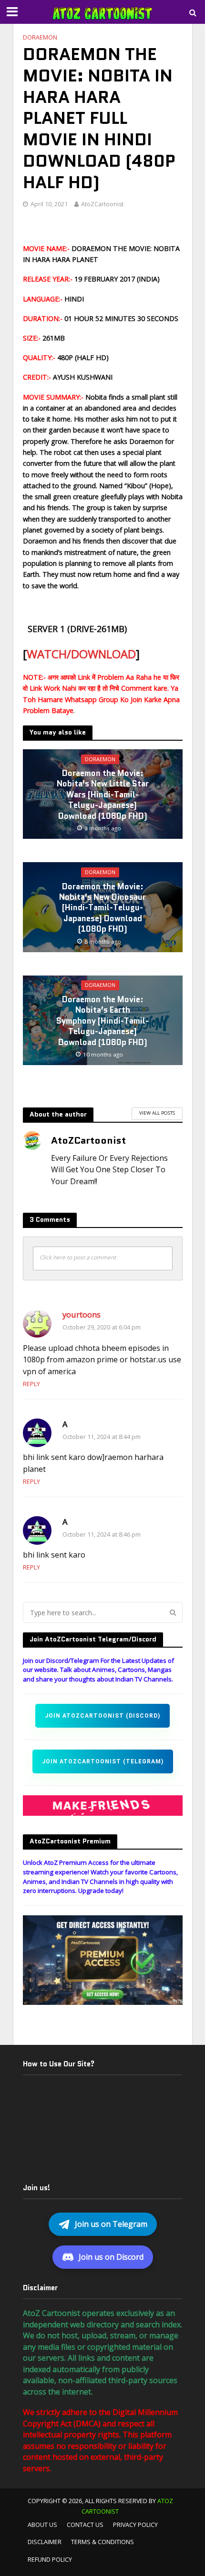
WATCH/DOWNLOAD (81, 654)
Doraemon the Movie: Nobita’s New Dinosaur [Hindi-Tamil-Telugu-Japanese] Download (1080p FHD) (102, 908)
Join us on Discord (111, 2257)
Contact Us (85, 2525)
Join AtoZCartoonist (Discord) (102, 1716)
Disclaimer (45, 2542)
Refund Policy (50, 2560)
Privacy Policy (135, 2525)
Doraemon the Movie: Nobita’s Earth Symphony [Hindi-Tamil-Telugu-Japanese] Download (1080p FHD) (102, 1021)
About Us (42, 2525)
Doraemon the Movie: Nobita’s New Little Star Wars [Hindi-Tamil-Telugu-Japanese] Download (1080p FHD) (103, 795)
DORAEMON (40, 37)
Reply (31, 1384)
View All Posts (157, 1113)
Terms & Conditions (102, 2542)
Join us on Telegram (111, 2224)
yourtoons (82, 1314)
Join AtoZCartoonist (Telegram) (103, 1761)
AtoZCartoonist (102, 204)
